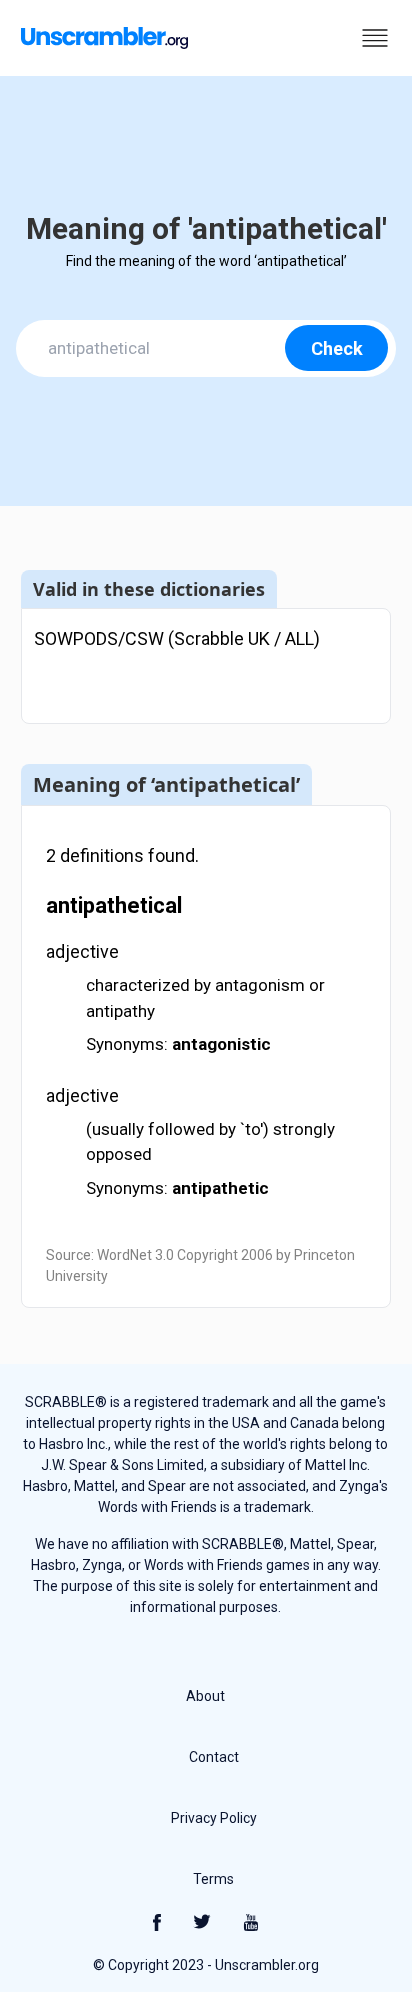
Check (337, 348)
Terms (213, 1879)
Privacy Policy (214, 1818)
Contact (214, 1757)
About (205, 1696)
